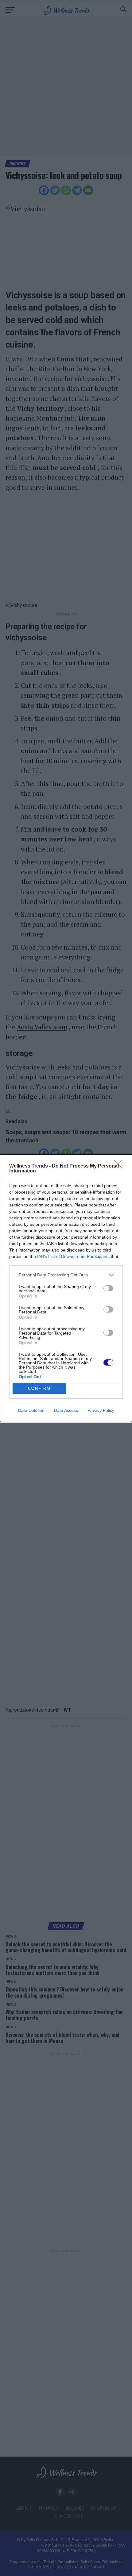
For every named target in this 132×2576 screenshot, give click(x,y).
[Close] (120, 1166)
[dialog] (66, 1288)
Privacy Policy (101, 1410)
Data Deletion (31, 1410)
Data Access (66, 1410)
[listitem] (66, 1275)
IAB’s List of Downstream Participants (73, 1256)
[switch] (108, 1288)
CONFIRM (39, 1388)
